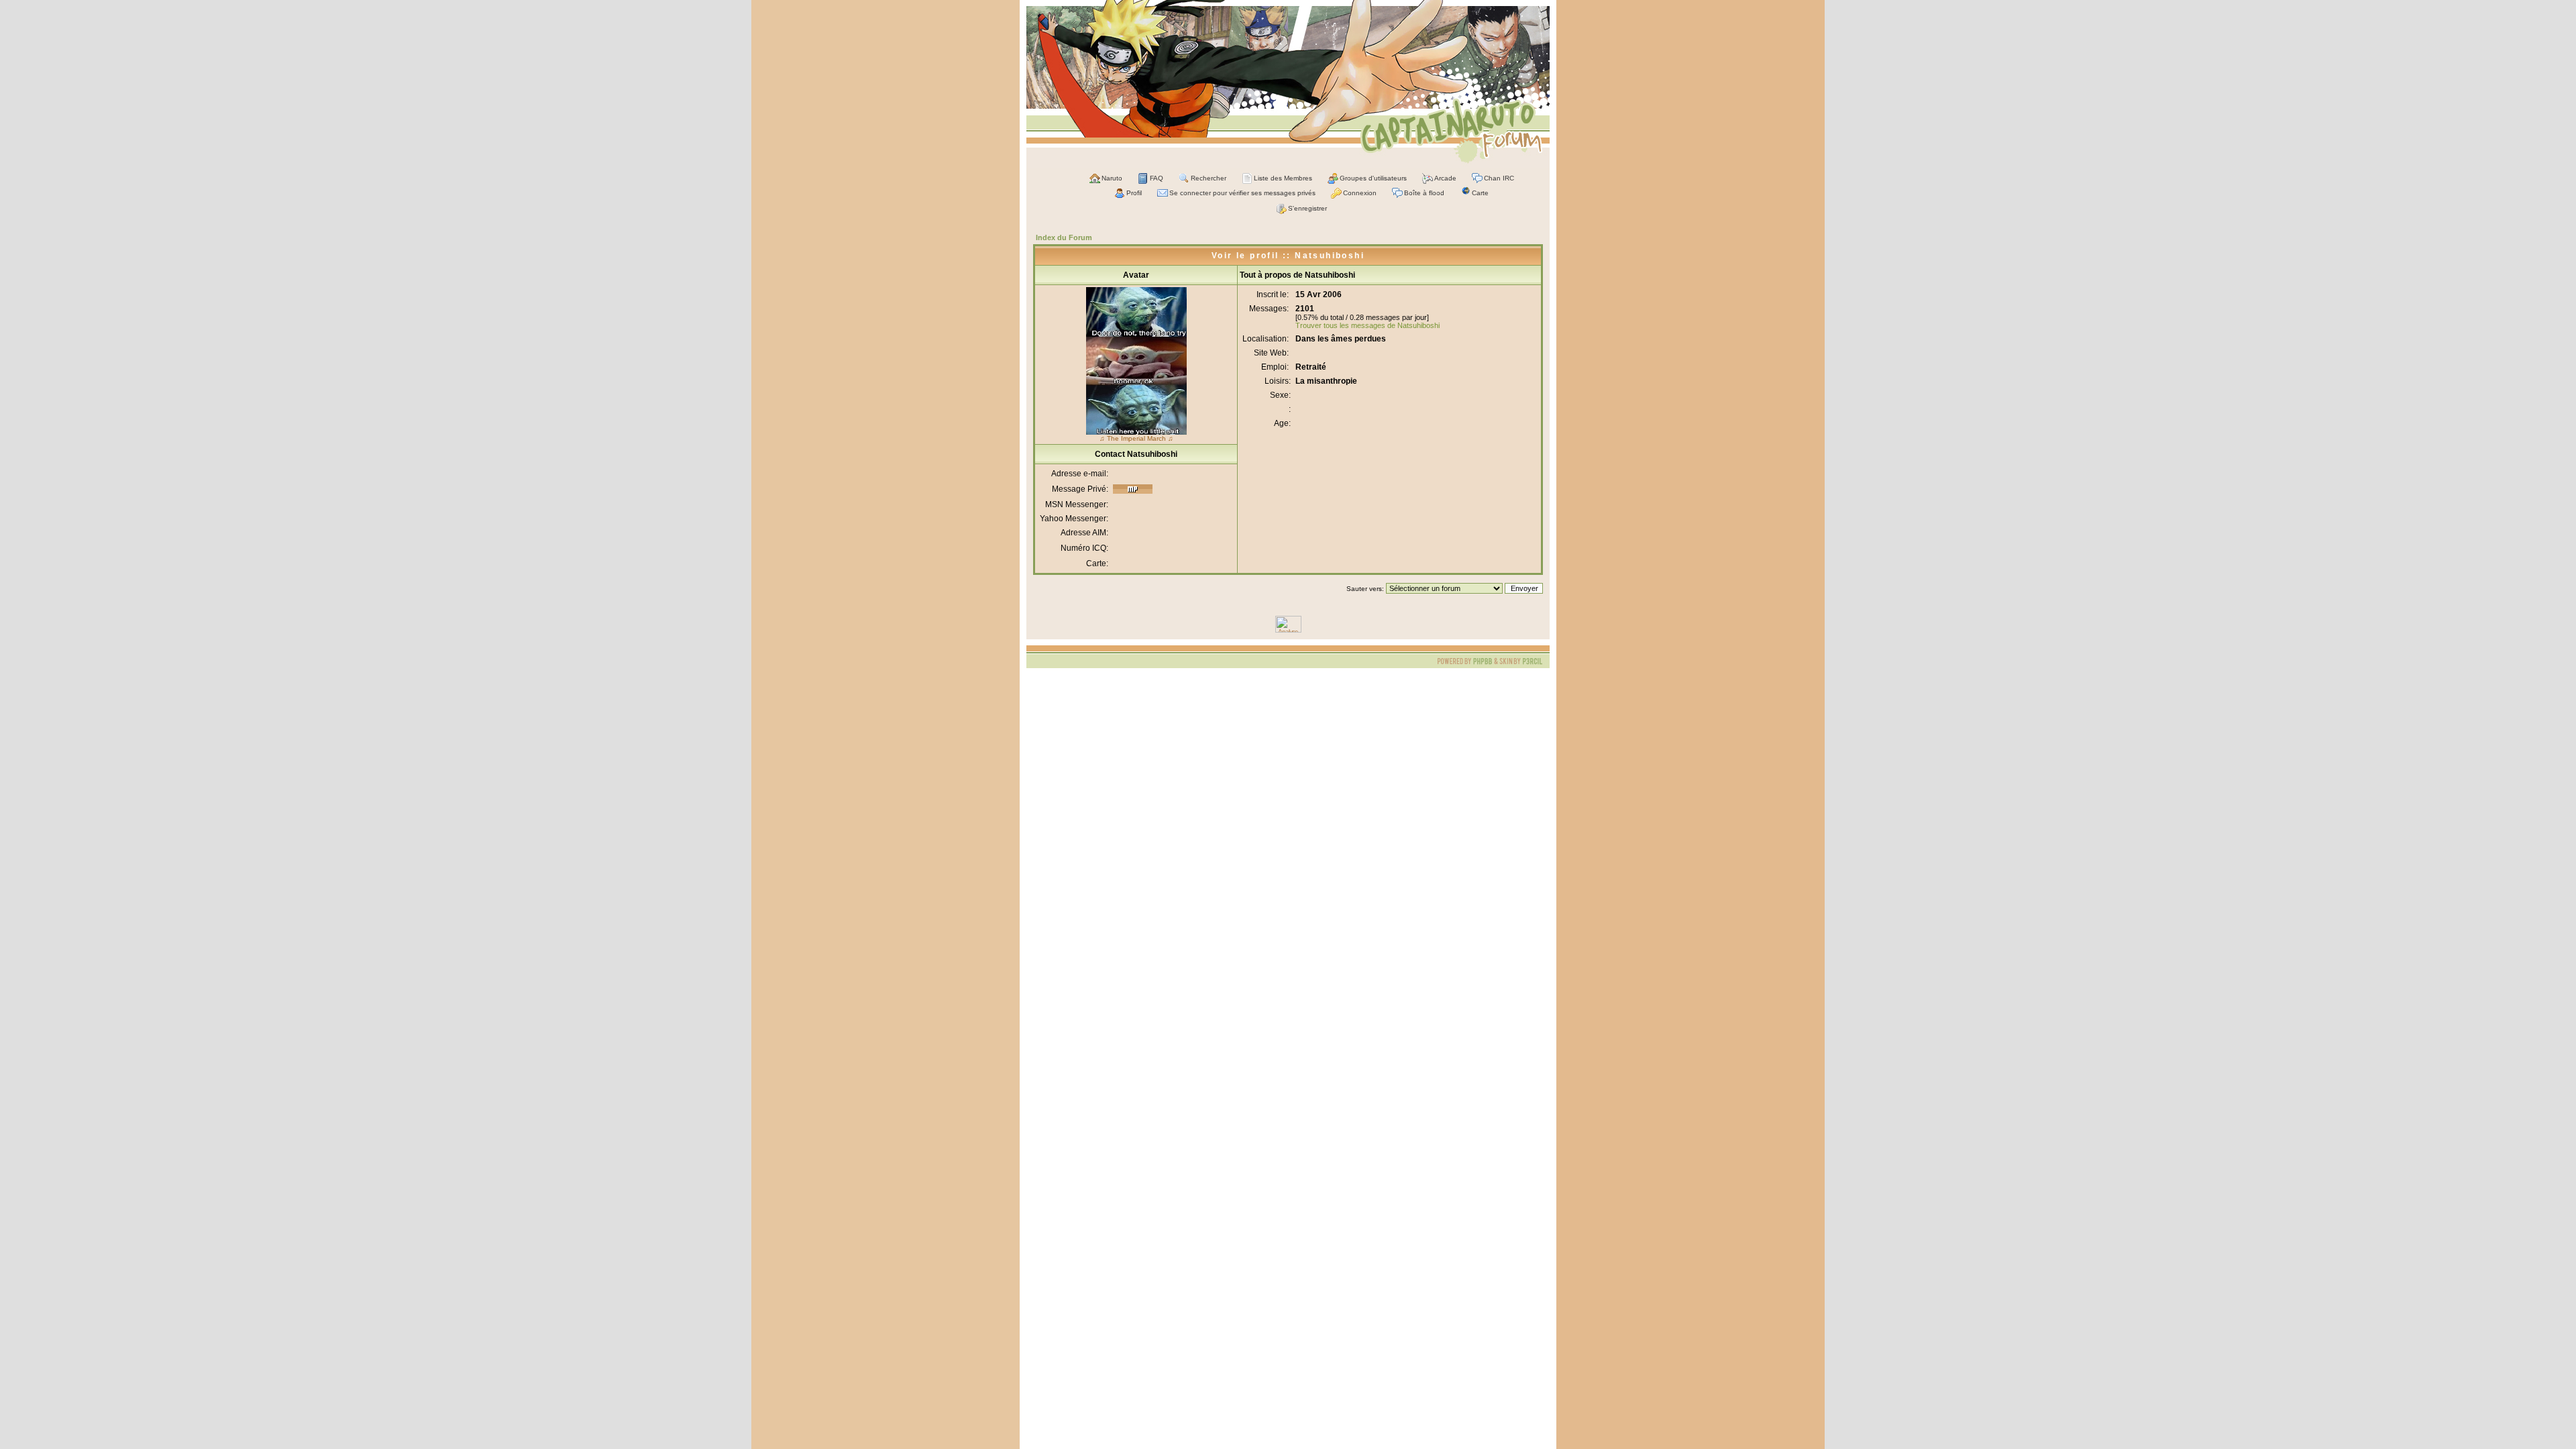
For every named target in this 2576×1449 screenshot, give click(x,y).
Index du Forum (1064, 237)
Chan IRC (1499, 178)
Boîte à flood (1424, 193)
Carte (1480, 193)
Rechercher (1209, 178)
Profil (1134, 193)
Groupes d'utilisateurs (1373, 178)
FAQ (1157, 178)
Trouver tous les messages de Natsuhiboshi (1367, 325)
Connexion (1360, 193)
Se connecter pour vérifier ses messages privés (1242, 193)
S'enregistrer (1307, 208)
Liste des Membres (1283, 178)
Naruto (1112, 178)
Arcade (1445, 178)
